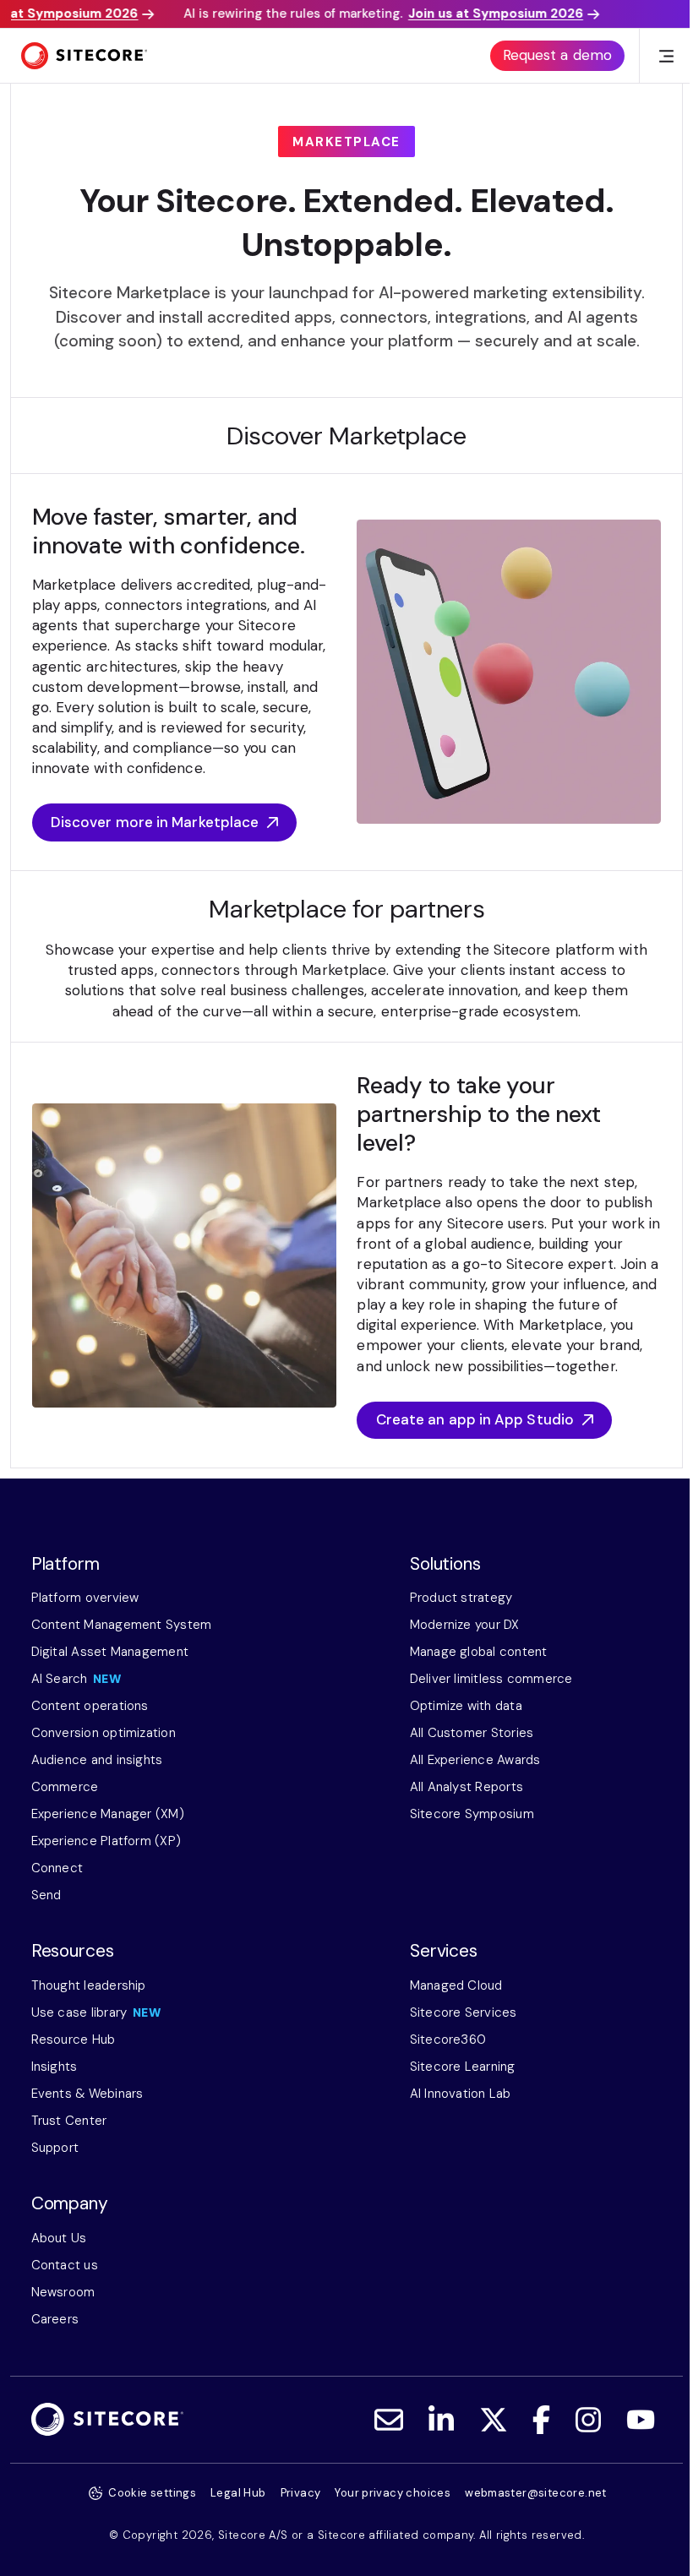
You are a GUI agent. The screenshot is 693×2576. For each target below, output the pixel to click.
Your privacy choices (393, 2493)
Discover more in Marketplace (155, 822)
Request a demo (557, 55)
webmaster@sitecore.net (536, 2493)
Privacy (301, 2493)
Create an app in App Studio (475, 1419)
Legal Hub (238, 2493)
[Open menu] (666, 56)
